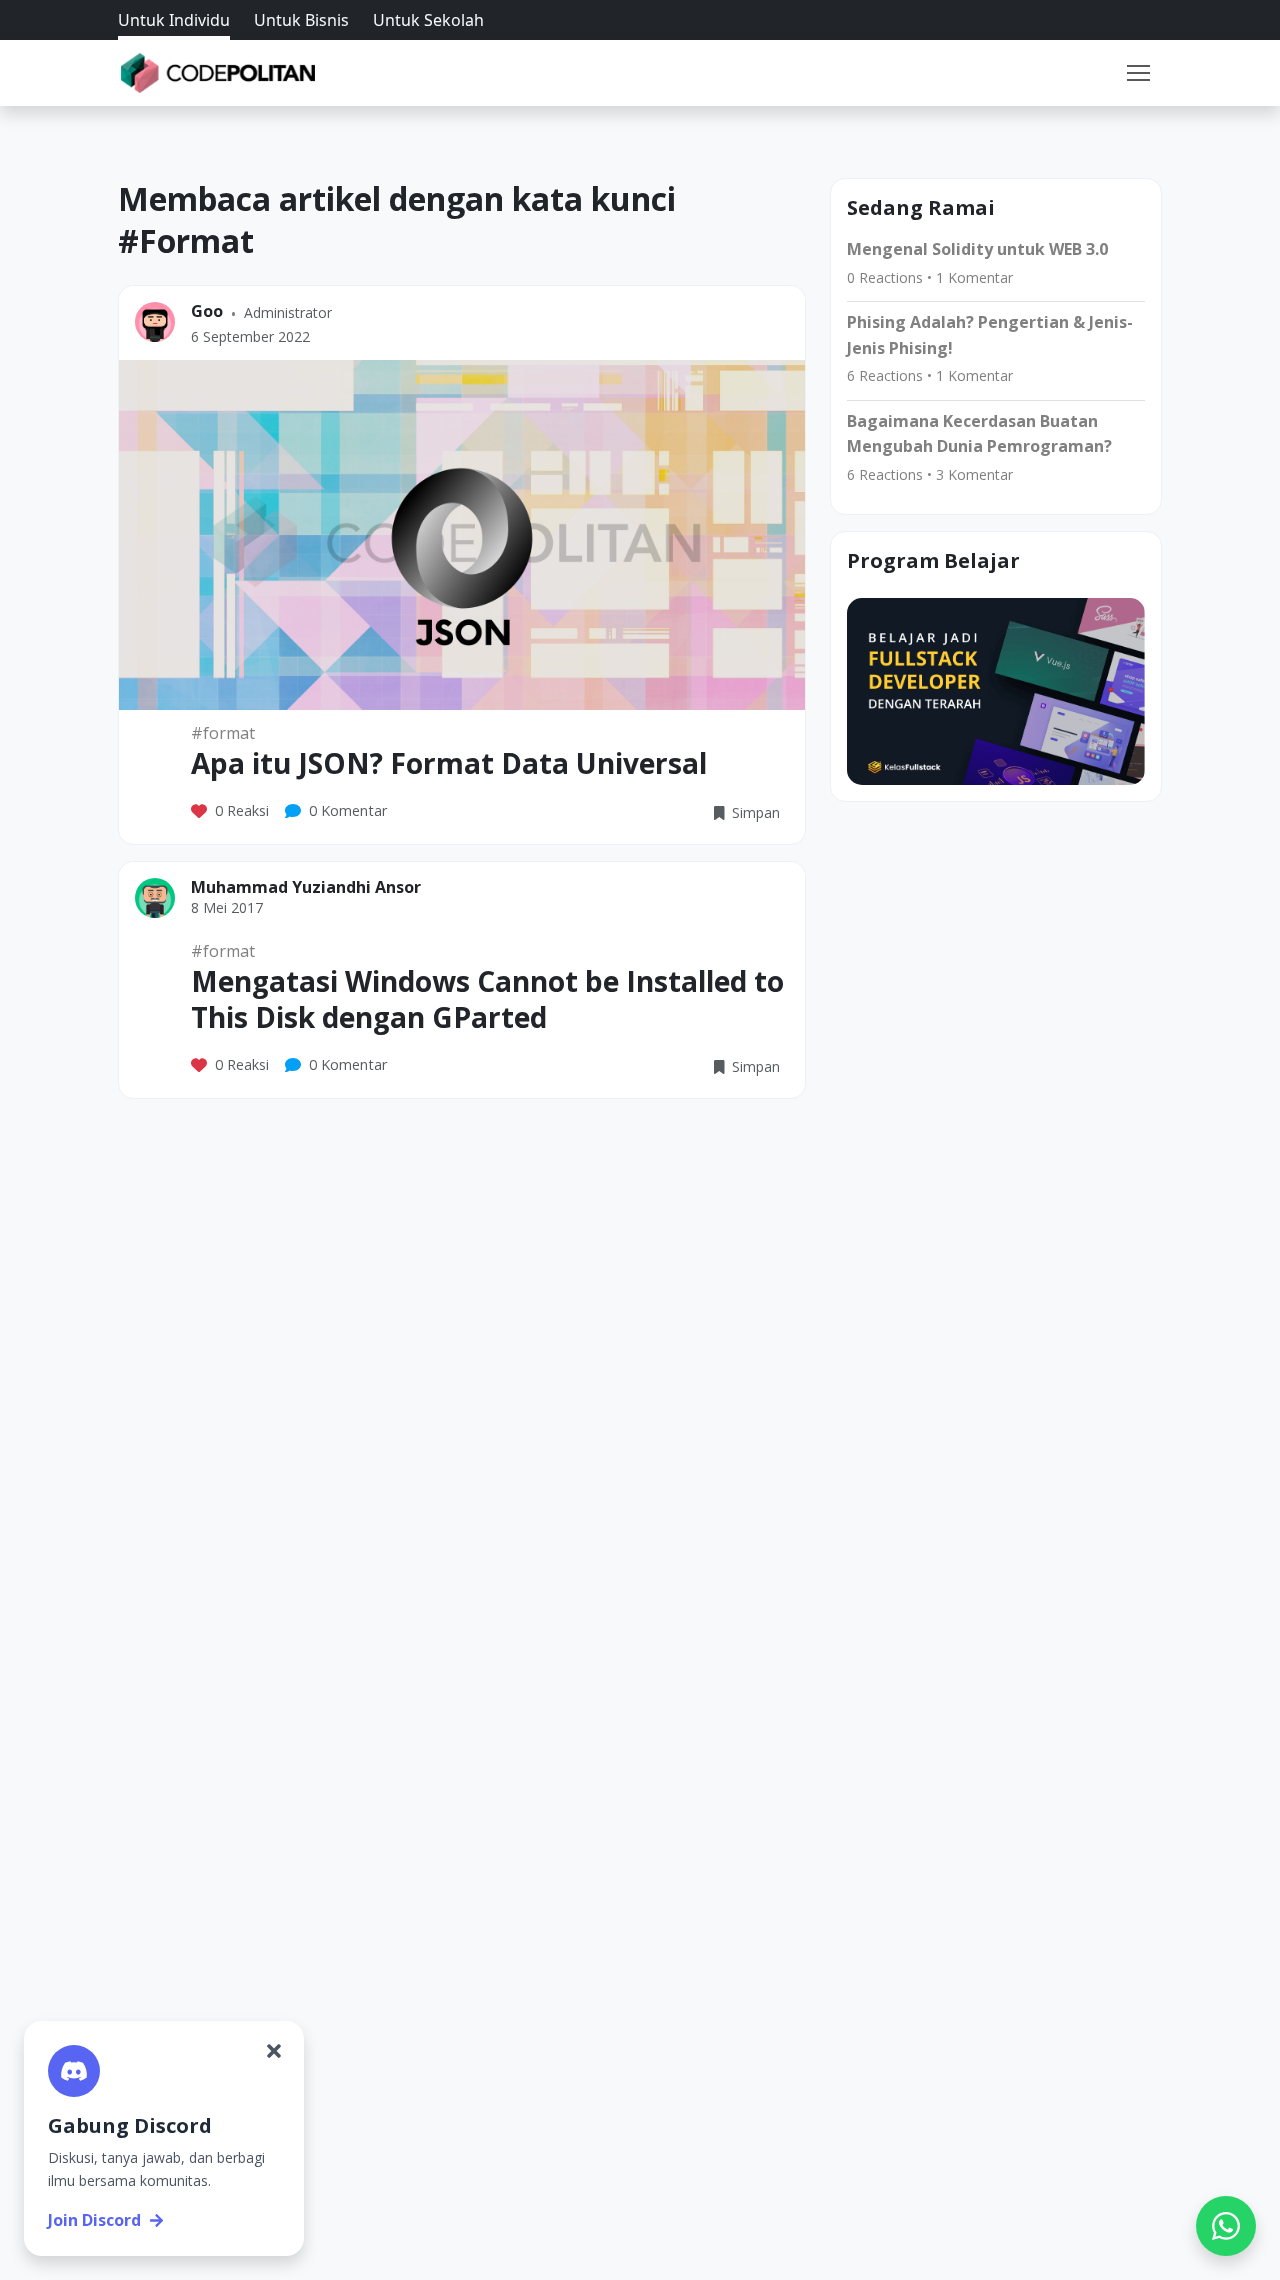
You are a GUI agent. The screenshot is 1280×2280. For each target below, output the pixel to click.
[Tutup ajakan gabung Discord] (274, 2051)
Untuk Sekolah (428, 20)
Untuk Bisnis (301, 20)
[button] (1138, 73)
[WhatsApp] (1226, 2226)
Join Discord (94, 2220)
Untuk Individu (174, 20)
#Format (223, 733)
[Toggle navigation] (1138, 73)
